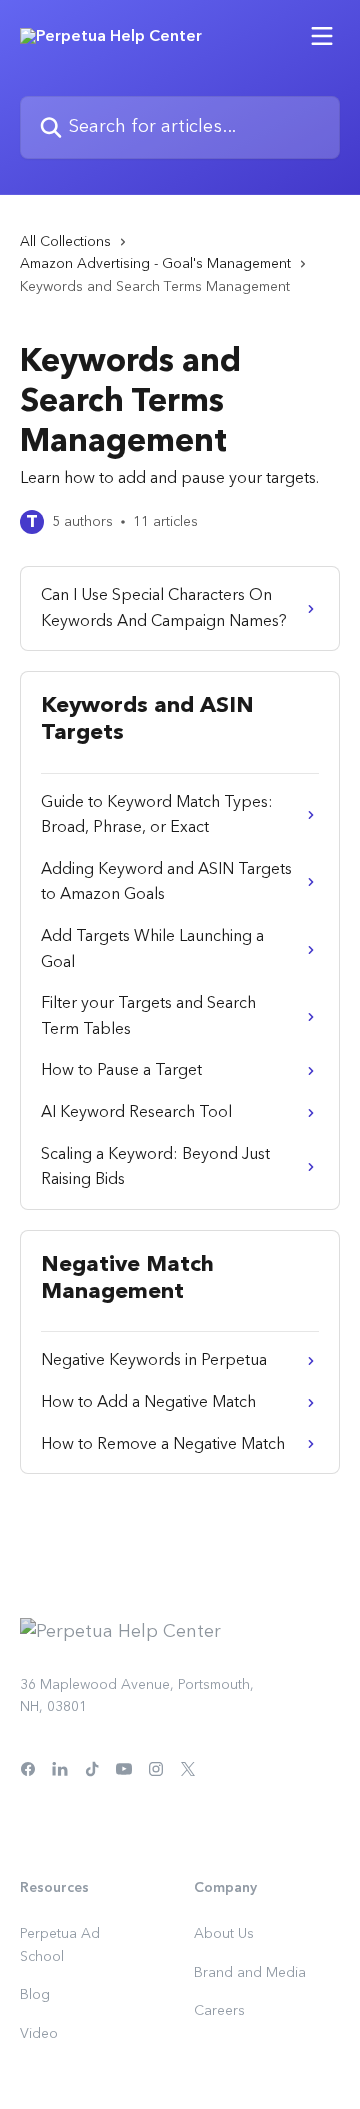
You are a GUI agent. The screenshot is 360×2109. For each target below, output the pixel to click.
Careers (219, 2011)
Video (39, 2034)
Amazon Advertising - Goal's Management (155, 264)
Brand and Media (250, 1973)
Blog (35, 1995)
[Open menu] (322, 36)
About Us (224, 1934)
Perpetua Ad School (60, 1945)
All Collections (65, 242)
